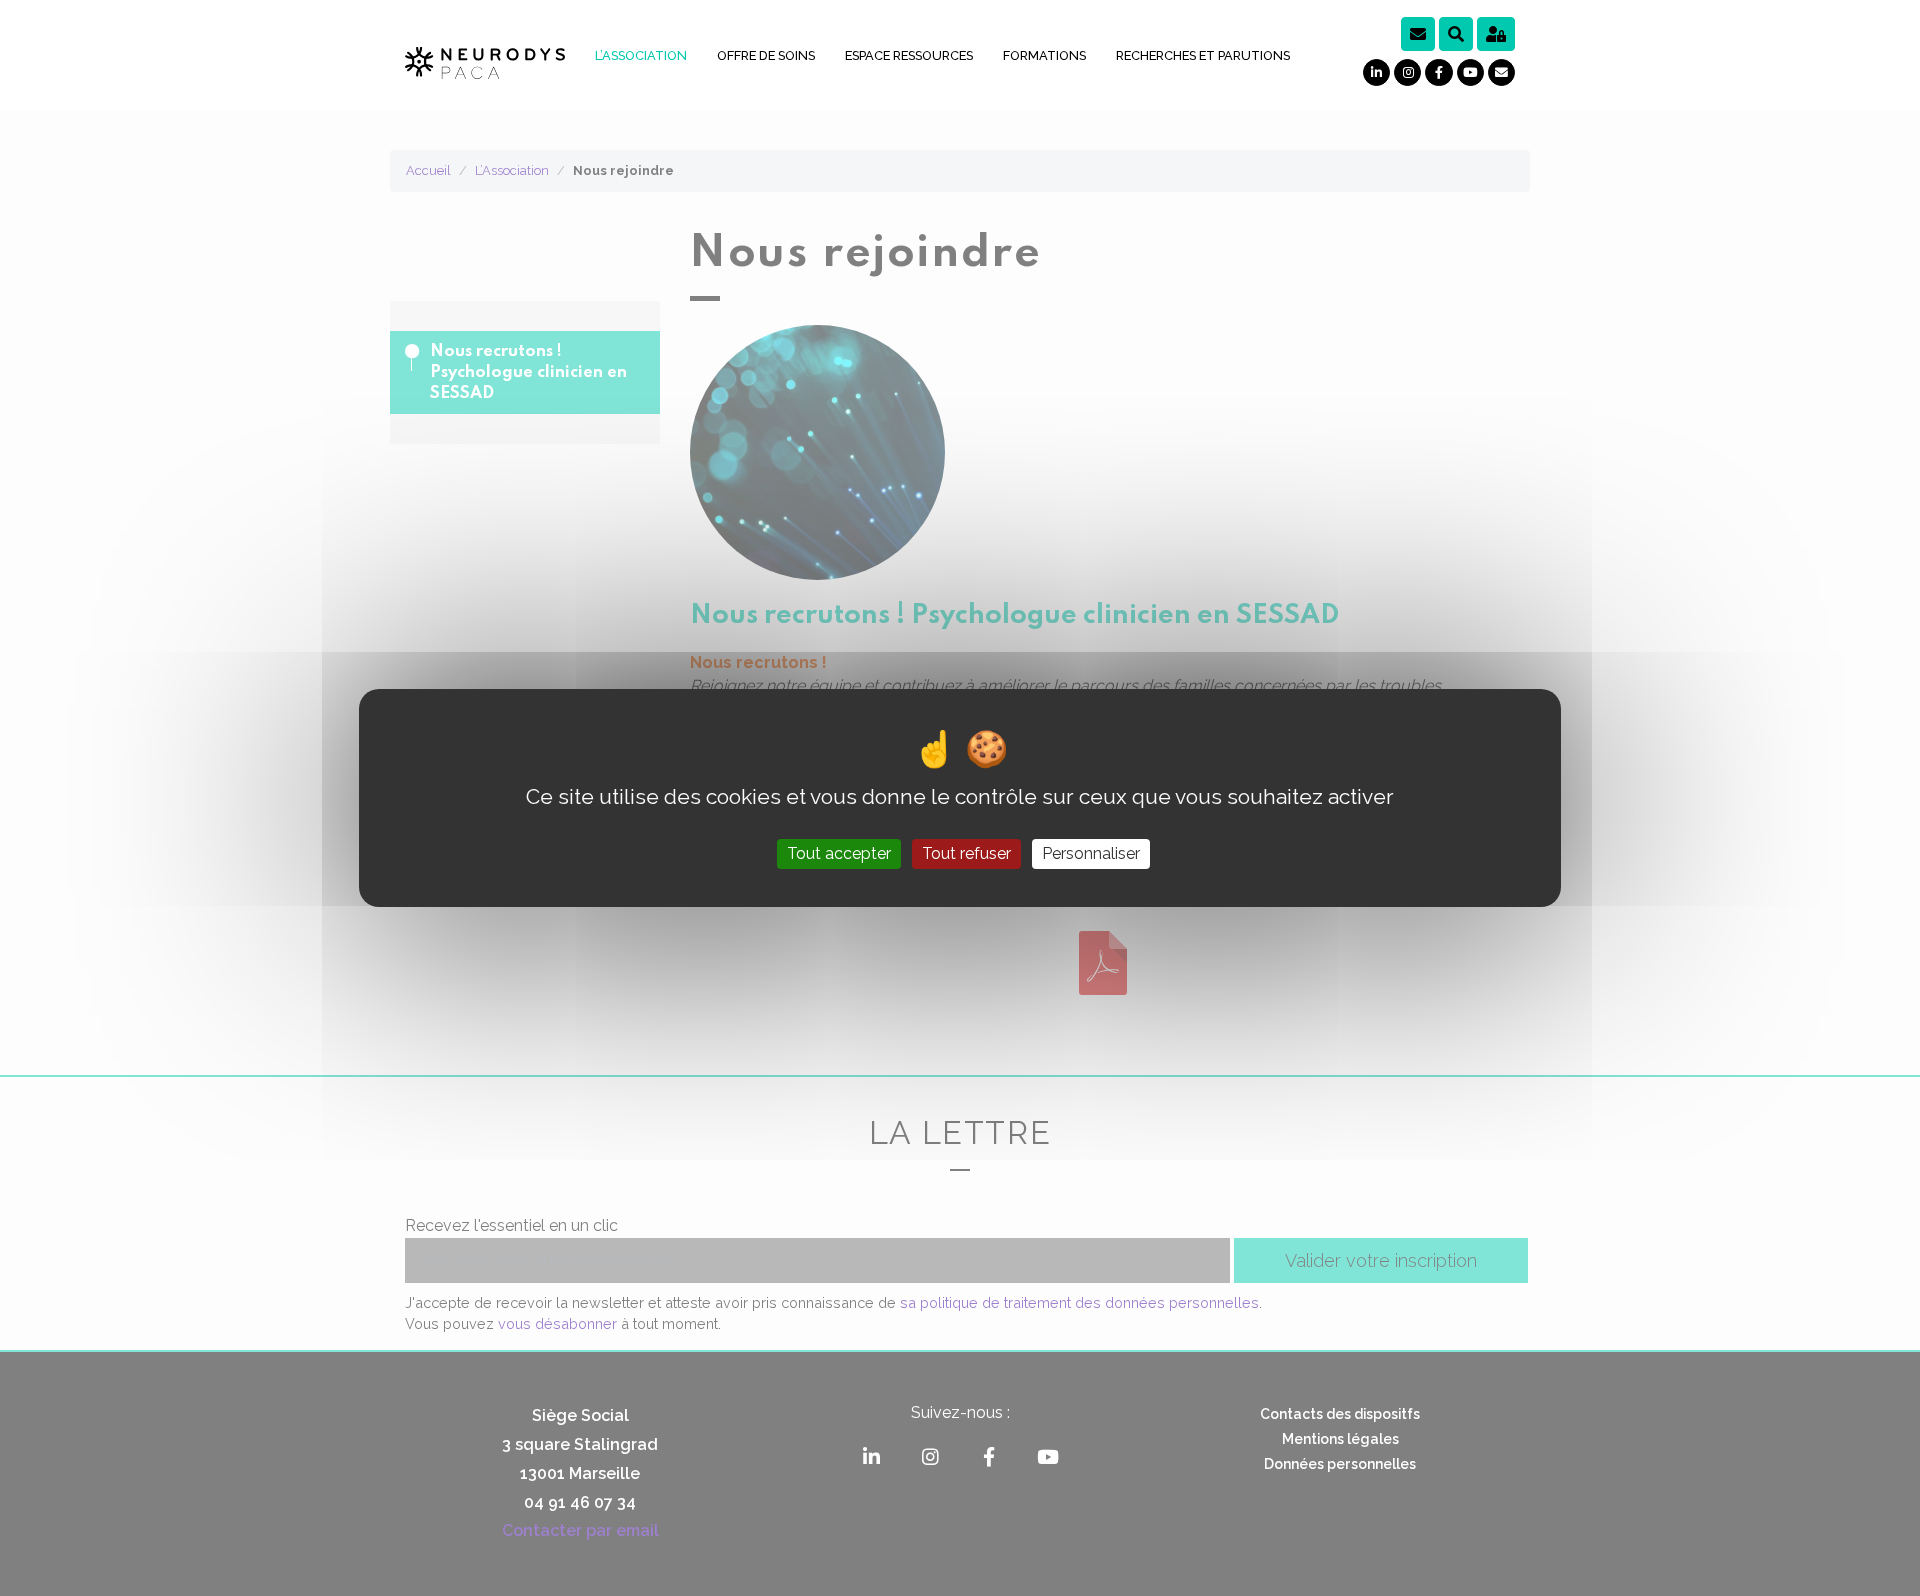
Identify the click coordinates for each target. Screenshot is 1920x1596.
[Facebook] (1438, 72)
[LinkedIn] (1376, 72)
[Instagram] (1407, 72)
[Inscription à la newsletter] (1418, 34)
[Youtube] (1470, 72)
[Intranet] (1496, 34)
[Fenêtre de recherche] (1456, 34)
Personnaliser (1091, 853)
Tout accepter (839, 853)
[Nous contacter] (1501, 72)
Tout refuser (966, 853)
